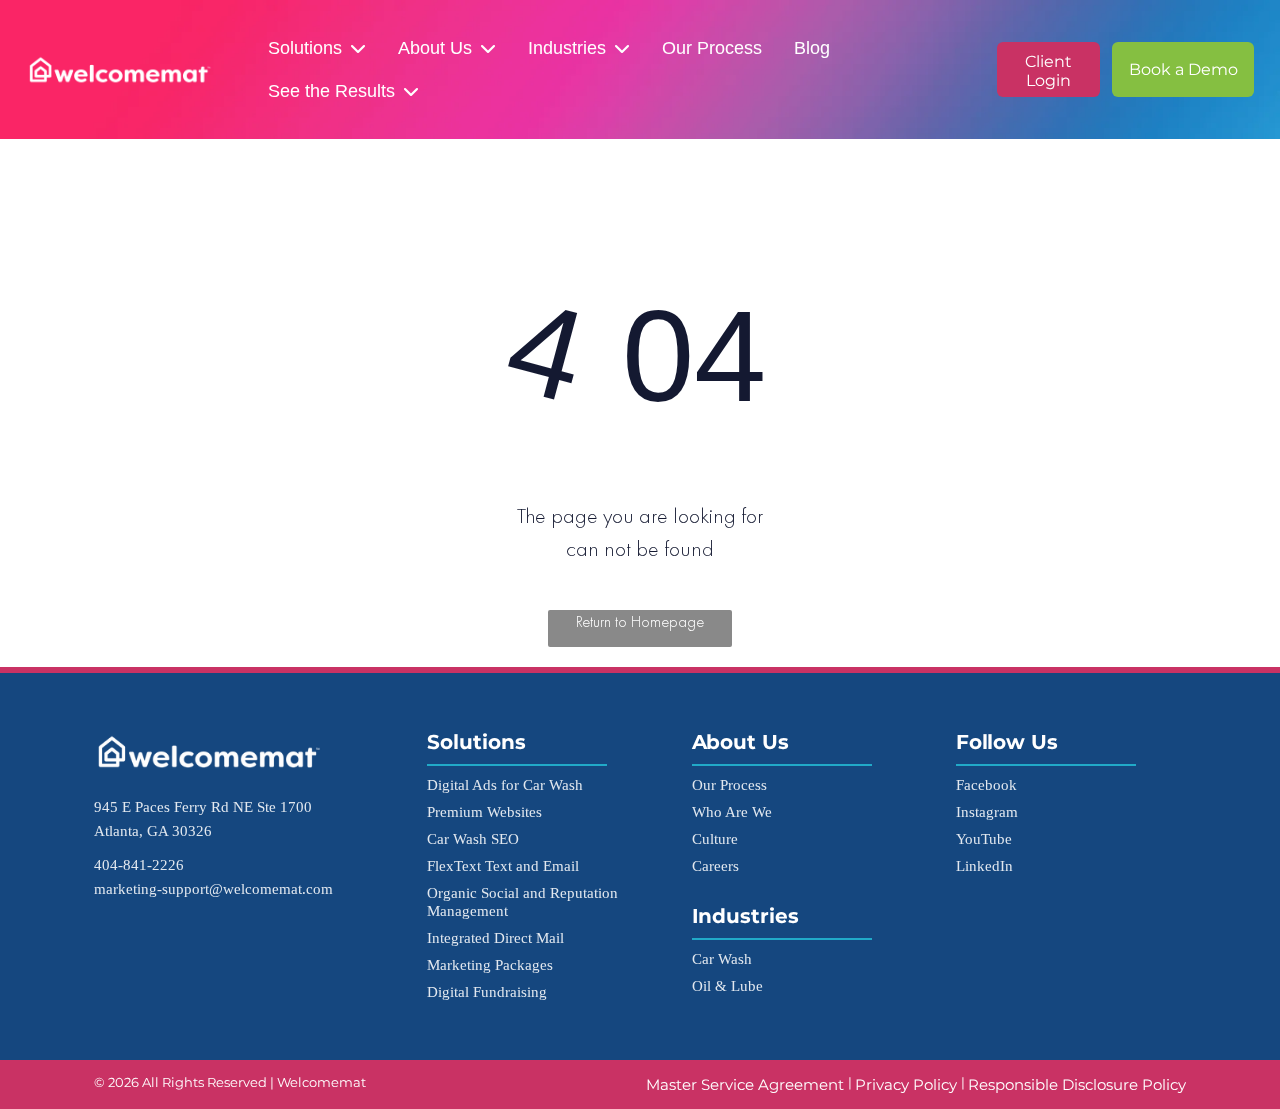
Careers (715, 865)
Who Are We (732, 811)
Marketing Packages (490, 964)
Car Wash (722, 958)
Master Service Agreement (747, 1084)
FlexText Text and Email (503, 865)
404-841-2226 (139, 864)
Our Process (712, 48)
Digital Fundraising (487, 991)
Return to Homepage (640, 621)
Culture (715, 838)
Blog (812, 48)
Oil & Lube (727, 985)
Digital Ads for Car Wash (505, 784)
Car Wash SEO (473, 838)
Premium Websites (484, 811)
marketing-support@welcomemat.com (213, 888)
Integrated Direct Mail (495, 937)
